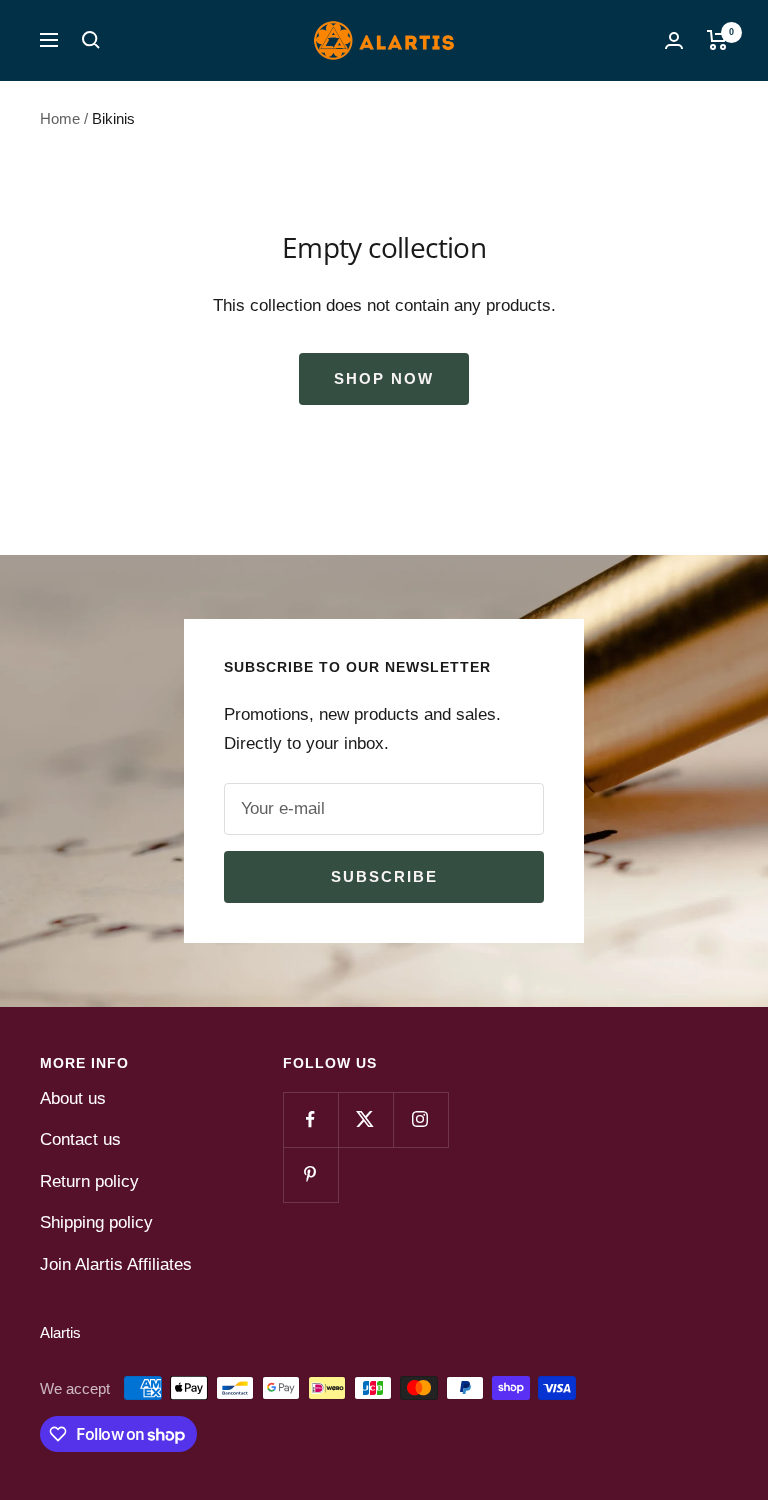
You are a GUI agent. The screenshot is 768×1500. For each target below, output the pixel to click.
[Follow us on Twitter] (365, 1119)
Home (60, 118)
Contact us (80, 1139)
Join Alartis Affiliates (116, 1264)
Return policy (89, 1181)
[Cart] (717, 40)
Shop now (384, 378)
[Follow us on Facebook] (310, 1119)
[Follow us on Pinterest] (310, 1174)
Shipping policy (96, 1222)
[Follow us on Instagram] (420, 1119)
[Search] (91, 40)
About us (73, 1098)
